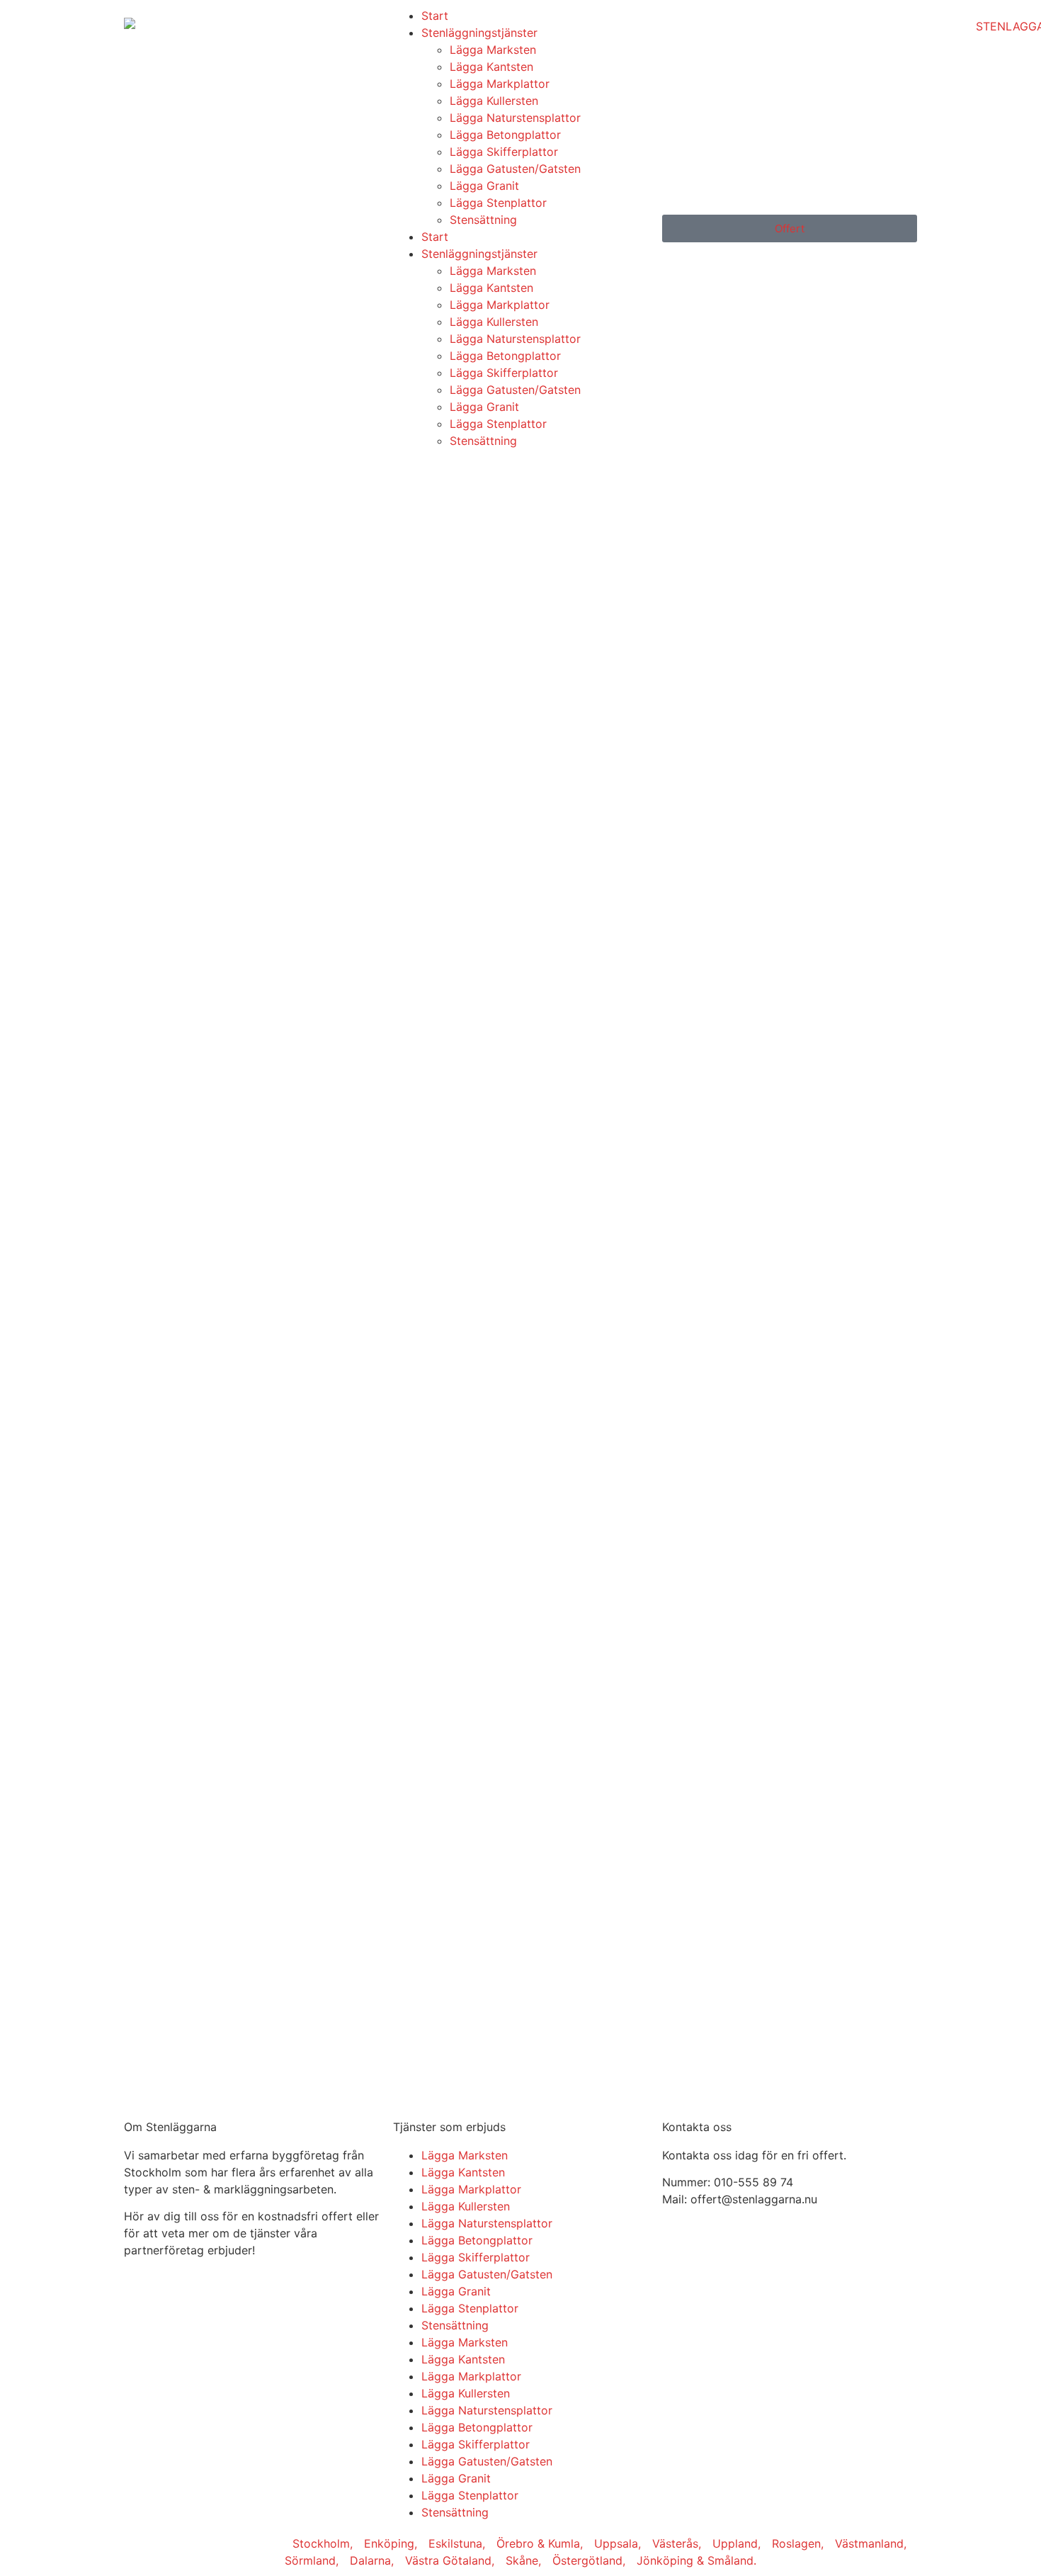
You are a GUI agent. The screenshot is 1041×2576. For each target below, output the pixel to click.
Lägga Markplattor (500, 84)
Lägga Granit (484, 186)
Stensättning (483, 220)
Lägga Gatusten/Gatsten (515, 169)
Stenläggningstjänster (479, 33)
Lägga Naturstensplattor (515, 118)
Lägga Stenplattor (498, 203)
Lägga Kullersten (494, 101)
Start (435, 16)
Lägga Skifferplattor (504, 152)
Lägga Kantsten (491, 67)
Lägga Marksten (493, 50)
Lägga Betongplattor (505, 135)
